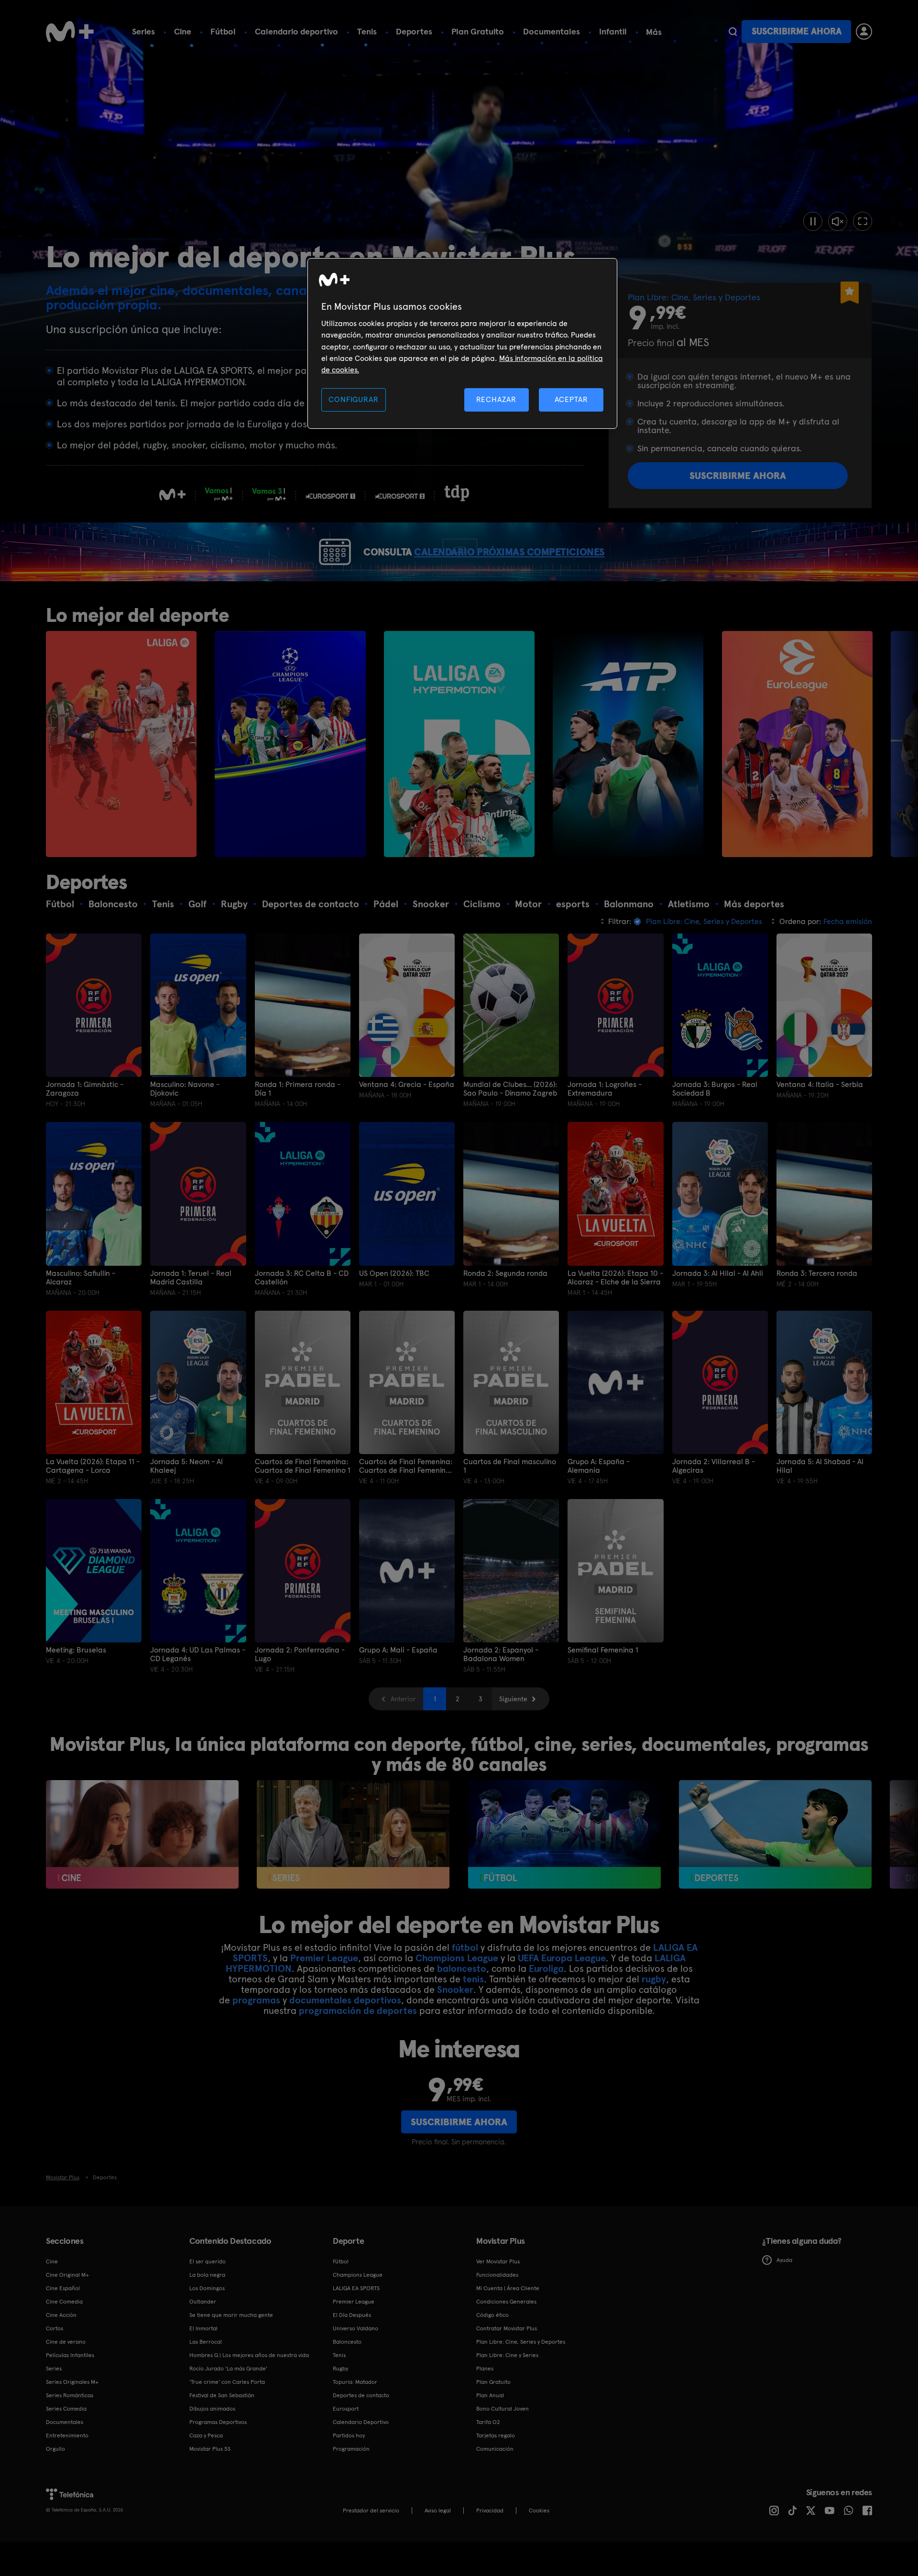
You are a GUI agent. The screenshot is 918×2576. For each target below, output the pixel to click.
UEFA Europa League (562, 1958)
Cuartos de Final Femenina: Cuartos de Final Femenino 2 (406, 1466)
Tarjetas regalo (496, 2435)
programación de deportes (358, 2011)
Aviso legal (438, 2511)
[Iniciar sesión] (864, 32)
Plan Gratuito (478, 31)
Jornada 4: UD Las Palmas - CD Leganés (198, 1654)
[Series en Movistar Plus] (353, 1834)
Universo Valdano (355, 2328)
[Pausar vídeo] (813, 221)
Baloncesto (347, 2342)
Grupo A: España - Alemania (599, 1466)
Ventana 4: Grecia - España (407, 1085)
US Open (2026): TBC (394, 1273)
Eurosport (346, 2409)
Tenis (367, 31)
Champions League (457, 1958)
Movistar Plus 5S (210, 2449)
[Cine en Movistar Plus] (142, 1834)
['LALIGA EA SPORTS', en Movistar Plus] (121, 744)
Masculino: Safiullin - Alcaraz (81, 1278)
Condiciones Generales (506, 2302)
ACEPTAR (571, 399)
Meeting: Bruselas (76, 1650)
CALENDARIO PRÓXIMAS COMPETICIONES (509, 552)
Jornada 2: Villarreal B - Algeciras (714, 1466)
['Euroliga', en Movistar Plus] (797, 744)
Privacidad (490, 2511)
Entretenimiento (67, 2435)
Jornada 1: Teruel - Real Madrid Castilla (191, 1278)
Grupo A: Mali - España (398, 1650)
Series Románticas (70, 2395)
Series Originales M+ (72, 2382)
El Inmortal (203, 2328)
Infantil (613, 31)
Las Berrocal (206, 2342)
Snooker (455, 1989)
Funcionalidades (497, 2275)
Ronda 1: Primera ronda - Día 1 (298, 1089)
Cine (183, 31)
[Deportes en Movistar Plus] (775, 1834)
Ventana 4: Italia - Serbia (820, 1085)
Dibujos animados (212, 2409)
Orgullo (55, 2449)
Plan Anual (490, 2395)
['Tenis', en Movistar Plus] (628, 744)
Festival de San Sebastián (222, 2395)
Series (143, 31)
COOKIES (539, 2511)
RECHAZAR (496, 399)
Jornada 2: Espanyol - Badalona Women (501, 1654)
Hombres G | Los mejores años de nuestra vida (249, 2355)
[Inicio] (70, 32)
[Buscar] (733, 32)
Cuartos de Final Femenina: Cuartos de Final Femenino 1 (303, 1466)
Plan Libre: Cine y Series (507, 2355)
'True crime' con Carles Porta (227, 2382)
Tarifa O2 (488, 2422)
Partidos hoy (349, 2435)
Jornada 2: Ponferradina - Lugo (300, 1654)
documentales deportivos (345, 2000)
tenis (473, 1979)
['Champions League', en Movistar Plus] (290, 744)
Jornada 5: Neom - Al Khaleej (186, 1466)
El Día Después (352, 2315)
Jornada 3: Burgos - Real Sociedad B (715, 1089)
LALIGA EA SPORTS (356, 2288)
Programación (351, 2449)
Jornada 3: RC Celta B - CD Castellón (302, 1278)
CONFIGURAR (353, 399)
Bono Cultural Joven (503, 2409)
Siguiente (513, 1699)
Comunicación (495, 2449)
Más (654, 32)
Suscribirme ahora (797, 31)
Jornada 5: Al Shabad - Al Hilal (820, 1466)
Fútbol (223, 31)
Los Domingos (207, 2288)
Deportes (414, 31)
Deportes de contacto (361, 2395)
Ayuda (784, 2260)
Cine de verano (66, 2342)
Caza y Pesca (206, 2435)
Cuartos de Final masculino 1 (510, 1466)
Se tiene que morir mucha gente (231, 2315)
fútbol (465, 1947)
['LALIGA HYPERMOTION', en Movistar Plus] (459, 744)
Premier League (324, 1958)
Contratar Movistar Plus (507, 2328)
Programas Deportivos (218, 2422)
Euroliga (546, 1968)
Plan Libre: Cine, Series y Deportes (521, 2342)
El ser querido (208, 2261)
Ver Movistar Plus (498, 2261)
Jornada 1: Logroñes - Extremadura (605, 1089)
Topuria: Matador (355, 2382)
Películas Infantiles (70, 2355)
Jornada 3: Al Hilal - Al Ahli (718, 1273)
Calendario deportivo (296, 31)
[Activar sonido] (838, 221)
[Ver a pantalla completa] (863, 221)
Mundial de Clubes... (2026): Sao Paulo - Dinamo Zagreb (510, 1089)
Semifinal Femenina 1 (603, 1650)
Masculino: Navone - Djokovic (185, 1089)
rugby (654, 1979)
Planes (485, 2369)
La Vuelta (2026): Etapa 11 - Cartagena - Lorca (93, 1466)
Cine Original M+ (67, 2275)
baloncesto (462, 1968)
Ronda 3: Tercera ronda (817, 1273)
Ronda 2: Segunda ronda (505, 1273)
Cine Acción (61, 2315)
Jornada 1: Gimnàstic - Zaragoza (85, 1089)
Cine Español (63, 2288)
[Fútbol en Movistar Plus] (564, 1834)
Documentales (552, 31)
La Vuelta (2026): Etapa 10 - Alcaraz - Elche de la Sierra (615, 1278)
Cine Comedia (64, 2302)
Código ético (492, 2315)
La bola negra (207, 2275)
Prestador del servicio (371, 2511)
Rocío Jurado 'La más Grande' (228, 2369)
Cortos (55, 2328)
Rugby (340, 2369)
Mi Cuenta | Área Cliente (508, 2288)
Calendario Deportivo (361, 2422)
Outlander (203, 2302)
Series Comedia (66, 2409)
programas (256, 2000)
